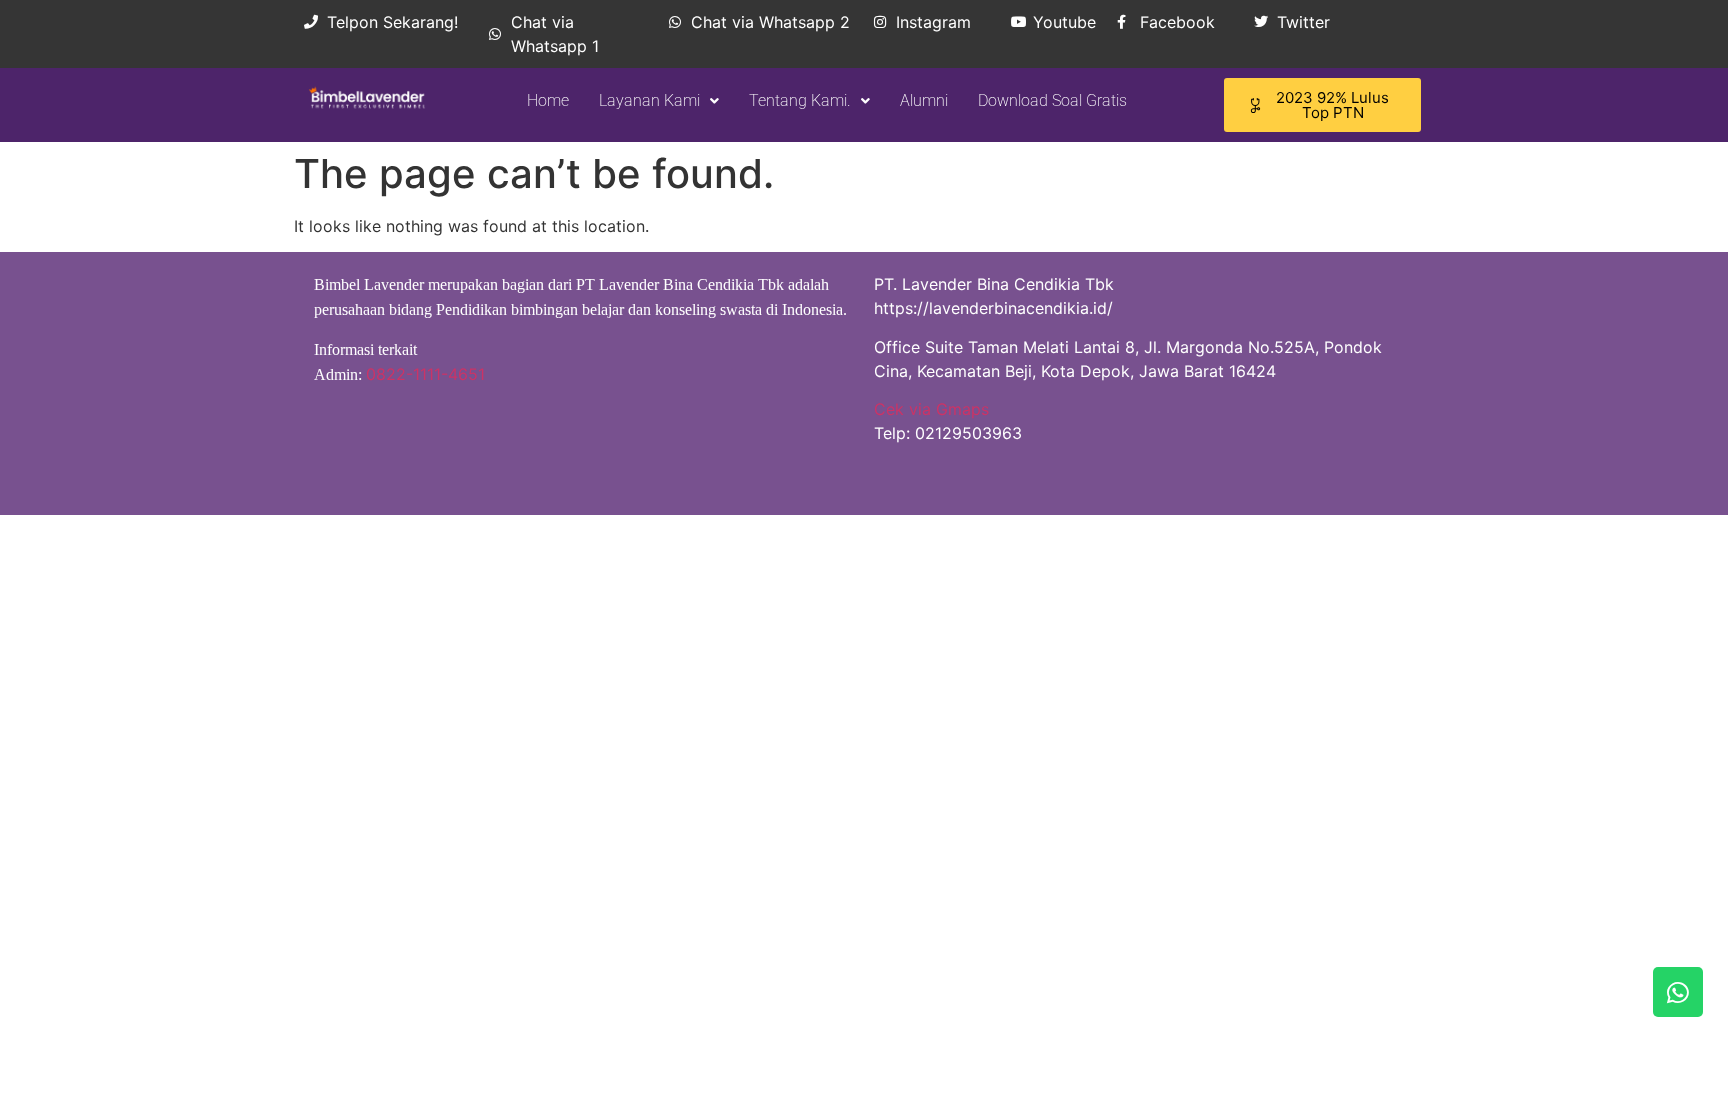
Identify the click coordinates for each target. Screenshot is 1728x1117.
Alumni (924, 100)
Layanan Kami (649, 100)
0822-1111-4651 (425, 374)
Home (548, 100)
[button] (659, 101)
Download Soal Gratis (1052, 100)
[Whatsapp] (1678, 992)
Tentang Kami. (800, 100)
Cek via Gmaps (931, 409)
